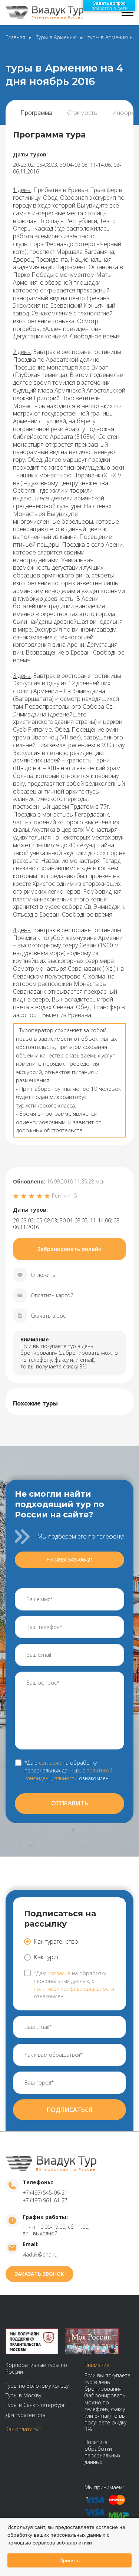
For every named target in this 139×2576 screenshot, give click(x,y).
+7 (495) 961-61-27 (45, 2200)
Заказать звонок (39, 2274)
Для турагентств (26, 2415)
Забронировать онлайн (69, 1249)
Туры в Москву (23, 2395)
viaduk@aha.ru (40, 2254)
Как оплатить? (23, 2429)
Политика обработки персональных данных (102, 2452)
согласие (50, 1763)
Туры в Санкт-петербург (35, 2405)
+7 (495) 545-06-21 (70, 1559)
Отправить (70, 1803)
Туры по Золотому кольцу (37, 2386)
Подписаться (69, 2110)
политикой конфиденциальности (68, 1774)
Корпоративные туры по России (36, 2368)
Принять (69, 2560)
